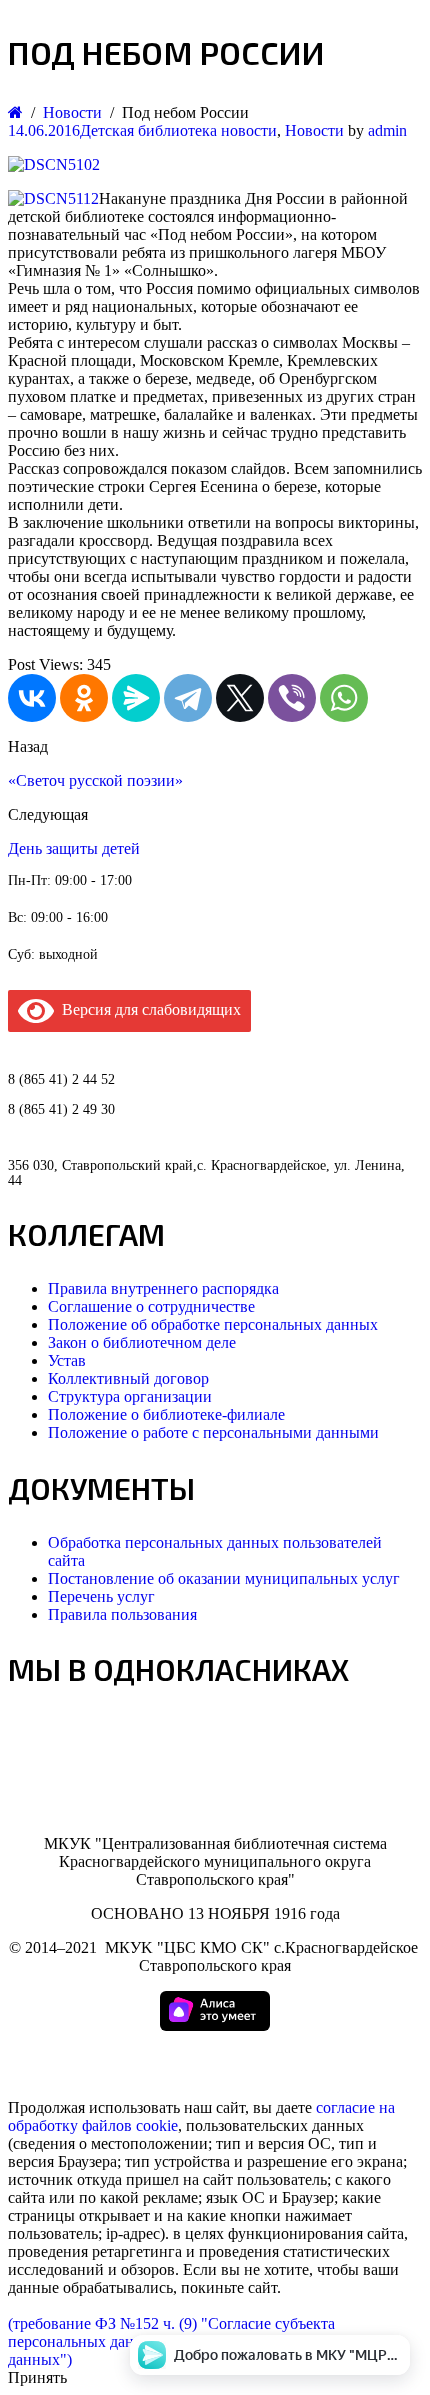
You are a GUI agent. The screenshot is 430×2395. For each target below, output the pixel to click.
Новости (314, 130)
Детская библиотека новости (178, 130)
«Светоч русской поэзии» (95, 780)
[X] (240, 698)
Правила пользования (122, 1614)
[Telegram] (188, 698)
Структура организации (130, 1396)
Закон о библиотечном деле (142, 1342)
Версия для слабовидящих (147, 1009)
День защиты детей (74, 848)
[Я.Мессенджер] (136, 698)
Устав (67, 1360)
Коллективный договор (128, 1378)
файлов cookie (130, 2125)
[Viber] (292, 698)
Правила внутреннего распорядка (163, 1288)
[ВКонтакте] (32, 698)
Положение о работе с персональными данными (213, 1432)
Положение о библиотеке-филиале (166, 1414)
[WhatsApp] (344, 698)
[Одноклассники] (84, 698)
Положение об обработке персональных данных (213, 1324)
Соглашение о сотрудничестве (151, 1306)
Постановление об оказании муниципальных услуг (224, 1578)
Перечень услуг (101, 1596)
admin (387, 130)
